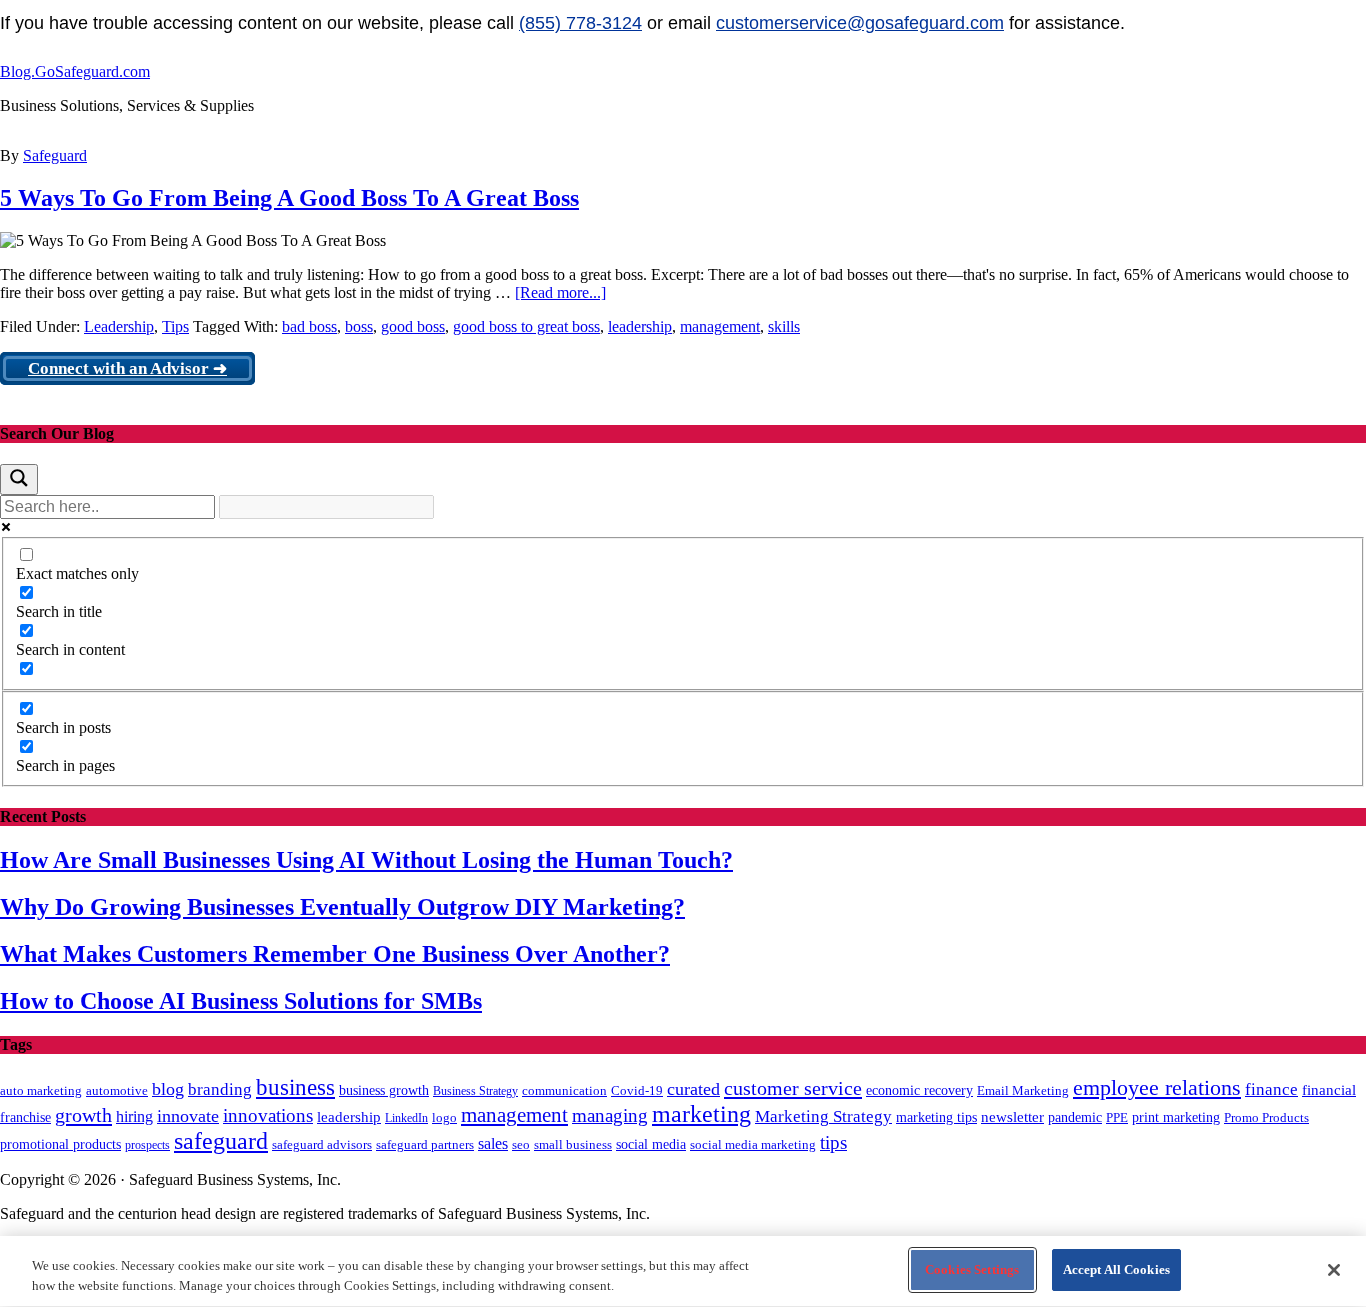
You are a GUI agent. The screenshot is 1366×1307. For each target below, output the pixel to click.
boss (359, 326)
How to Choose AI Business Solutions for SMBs (241, 1001)
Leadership (119, 326)
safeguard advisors (322, 1145)
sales (493, 1143)
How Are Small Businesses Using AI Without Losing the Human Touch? (366, 860)
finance (1271, 1089)
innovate (188, 1116)
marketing (701, 1114)
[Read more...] (560, 292)
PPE (1117, 1117)
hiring (134, 1116)
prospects (147, 1145)
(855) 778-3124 (580, 23)
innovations (268, 1115)
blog (168, 1089)
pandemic (1075, 1117)
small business (573, 1145)
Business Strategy (475, 1091)
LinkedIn (406, 1118)
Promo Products (1266, 1118)
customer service (793, 1088)
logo (444, 1118)
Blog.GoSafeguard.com (75, 71)
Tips (175, 326)
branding (220, 1089)
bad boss (309, 326)
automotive (117, 1091)
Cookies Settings (972, 1269)
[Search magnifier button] (19, 479)
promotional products (60, 1144)
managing (610, 1115)
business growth (384, 1090)
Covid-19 (637, 1090)
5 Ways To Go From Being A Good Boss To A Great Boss (289, 198)
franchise (25, 1117)
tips (833, 1142)
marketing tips (936, 1117)
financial (1329, 1090)
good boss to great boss (526, 326)
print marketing (1176, 1117)
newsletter (1012, 1117)
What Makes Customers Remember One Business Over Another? (335, 954)
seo (521, 1145)
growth (83, 1115)
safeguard (221, 1141)
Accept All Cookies (1116, 1269)
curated (693, 1089)
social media (651, 1144)
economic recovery (919, 1090)
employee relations (1157, 1088)
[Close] (1334, 1270)
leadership (640, 326)
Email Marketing (1023, 1090)
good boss (413, 326)
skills (784, 326)
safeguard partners (425, 1144)
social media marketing (753, 1144)
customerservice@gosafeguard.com (860, 23)
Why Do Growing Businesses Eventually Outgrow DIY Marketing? (342, 907)
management (720, 326)
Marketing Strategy (823, 1116)
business (295, 1087)
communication (564, 1090)
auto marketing (41, 1090)
